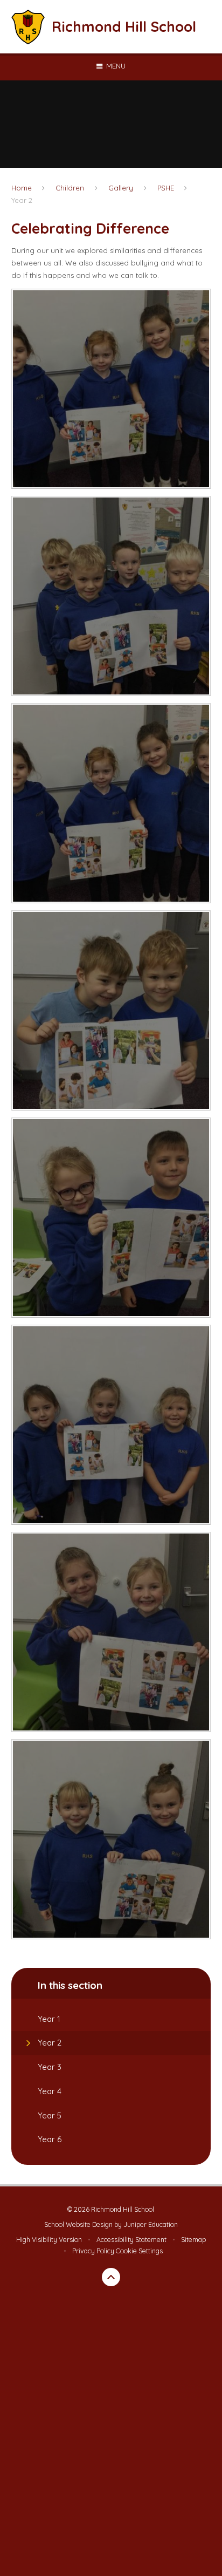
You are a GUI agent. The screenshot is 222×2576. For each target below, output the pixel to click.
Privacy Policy (93, 2251)
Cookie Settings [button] (139, 2251)
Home (22, 188)
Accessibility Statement (131, 2240)
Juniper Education (151, 2224)
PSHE (166, 188)
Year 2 (22, 200)
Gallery (121, 188)
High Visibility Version (49, 2240)
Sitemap (193, 2240)
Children (70, 188)
